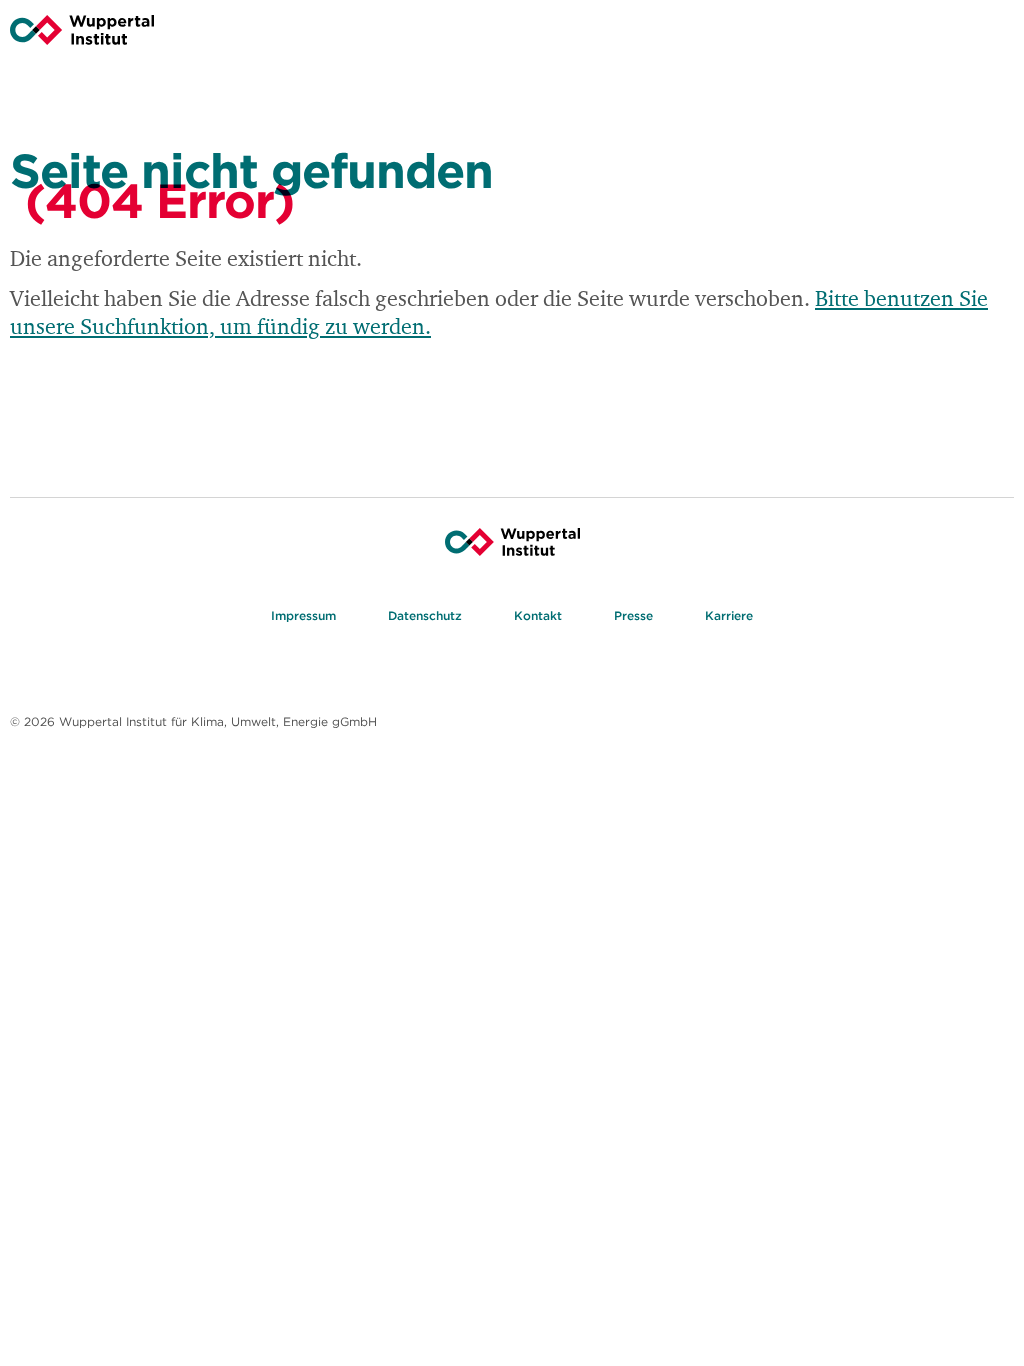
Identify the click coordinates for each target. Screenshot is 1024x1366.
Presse (633, 615)
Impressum (303, 615)
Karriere (729, 615)
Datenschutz (425, 615)
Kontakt (538, 615)
